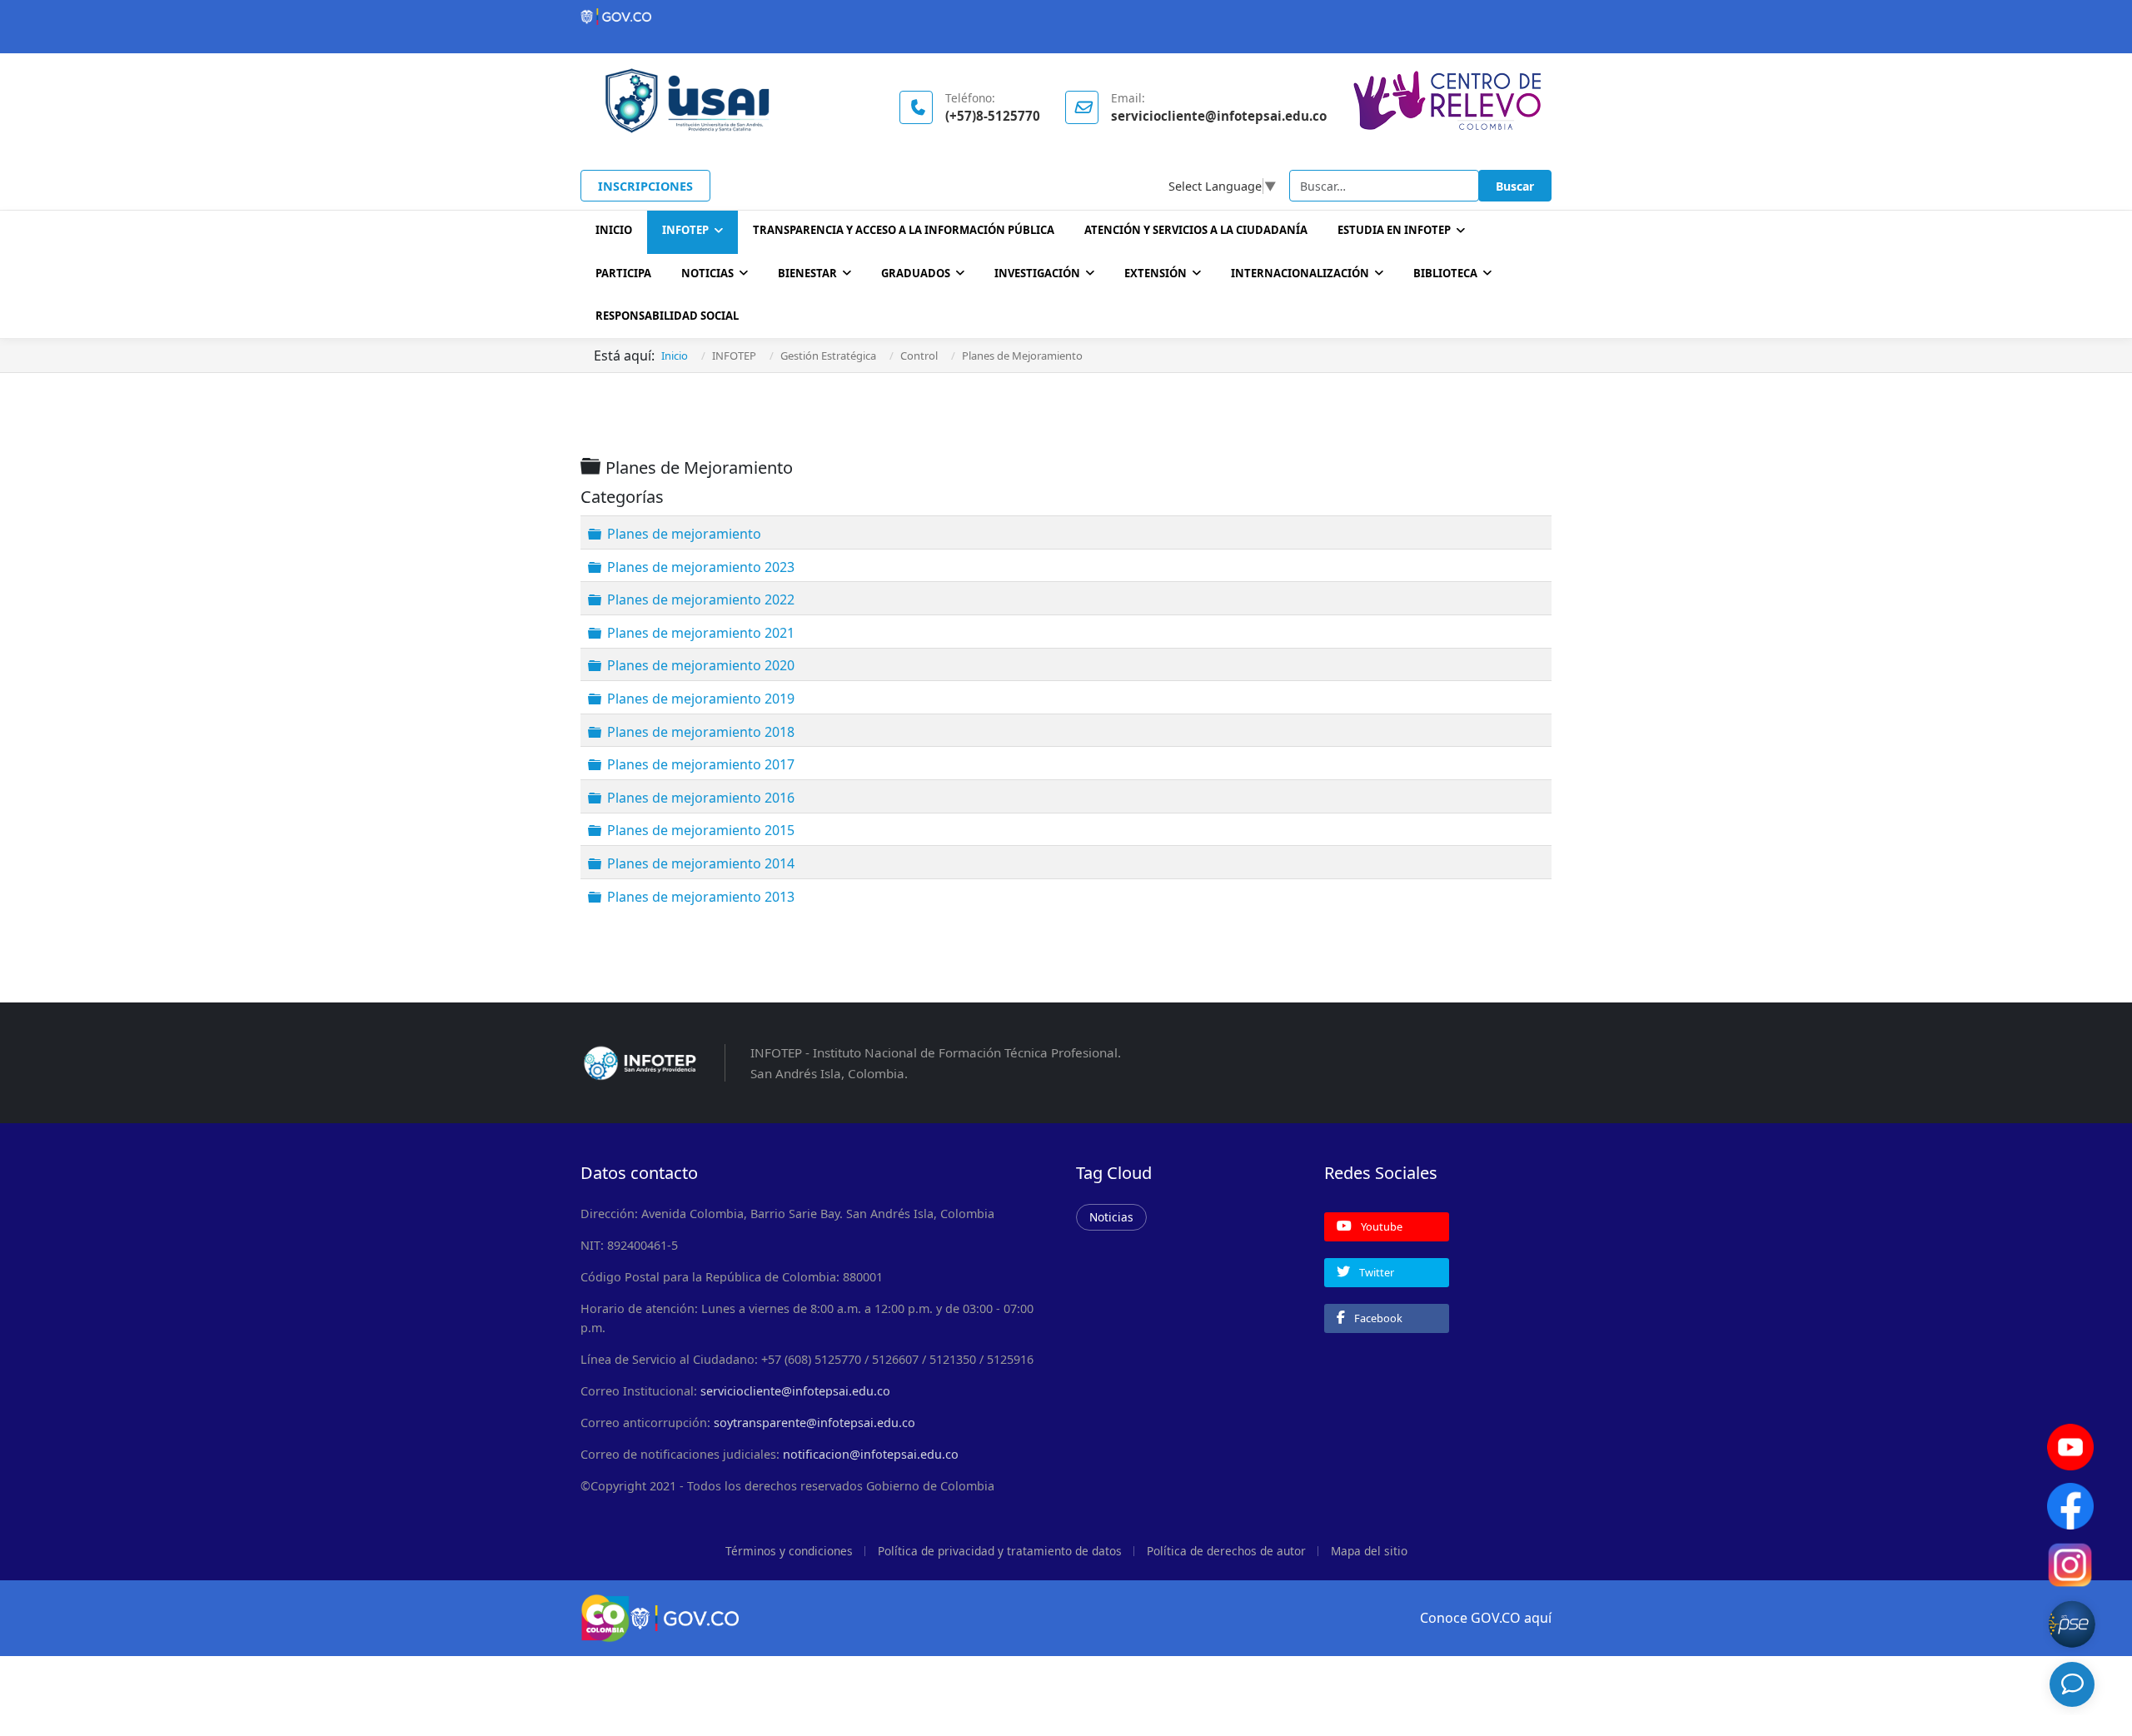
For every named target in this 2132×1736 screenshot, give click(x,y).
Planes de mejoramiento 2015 (701, 830)
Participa (623, 273)
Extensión (1156, 273)
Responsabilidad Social (667, 316)
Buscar (1515, 186)
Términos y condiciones (789, 1551)
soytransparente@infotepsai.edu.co (814, 1423)
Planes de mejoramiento (684, 534)
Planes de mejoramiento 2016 (701, 798)
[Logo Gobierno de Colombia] (1066, 17)
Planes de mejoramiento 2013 (701, 896)
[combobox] (1384, 186)
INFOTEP (685, 230)
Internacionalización (1300, 273)
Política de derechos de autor (1226, 1551)
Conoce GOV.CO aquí (1486, 1618)
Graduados (916, 273)
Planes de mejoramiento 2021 (701, 633)
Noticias (707, 273)
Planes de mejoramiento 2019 (701, 699)
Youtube (1380, 1226)
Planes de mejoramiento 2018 (701, 731)
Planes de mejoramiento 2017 (701, 764)
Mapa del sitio (1369, 1551)
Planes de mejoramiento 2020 (701, 665)
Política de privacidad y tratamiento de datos (1000, 1551)
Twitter (1375, 1272)
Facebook (1377, 1318)
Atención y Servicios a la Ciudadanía (1196, 230)
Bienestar (807, 273)
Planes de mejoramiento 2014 (701, 863)
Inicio (614, 230)
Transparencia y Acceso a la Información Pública (904, 230)
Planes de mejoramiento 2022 (701, 599)
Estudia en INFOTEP (1394, 230)
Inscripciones (645, 186)
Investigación (1037, 273)
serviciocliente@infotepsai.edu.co (795, 1391)
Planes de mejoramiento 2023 (701, 566)
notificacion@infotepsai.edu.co (871, 1454)
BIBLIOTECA (1445, 273)
